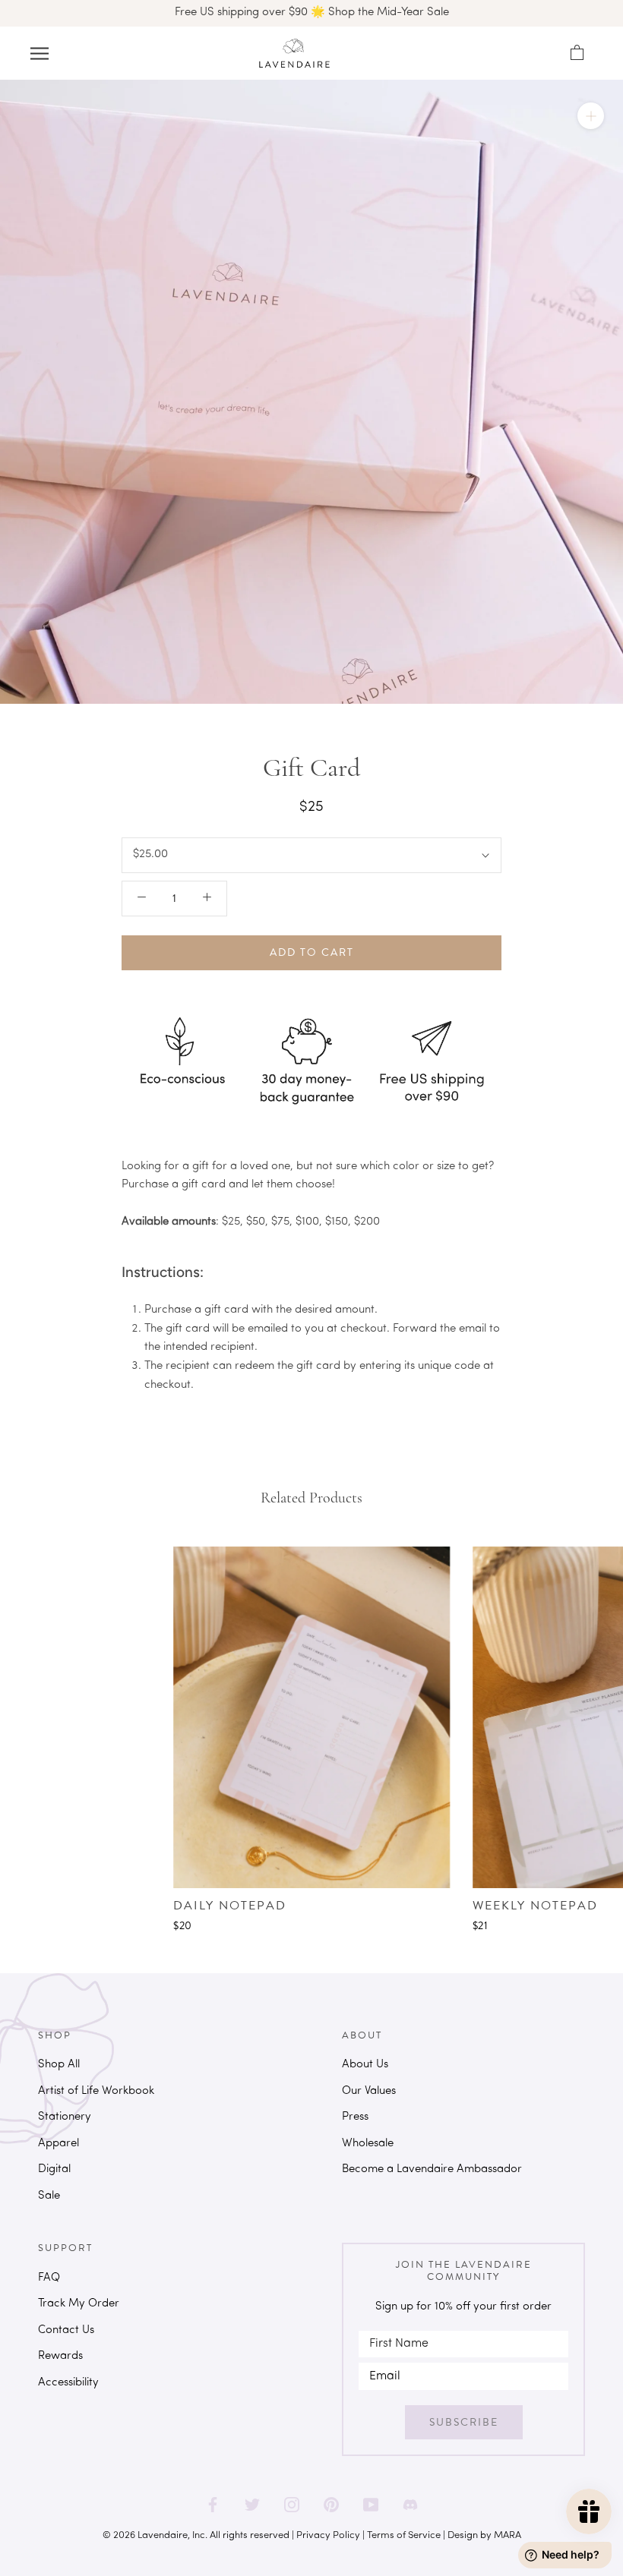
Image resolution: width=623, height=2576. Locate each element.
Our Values (369, 2091)
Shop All (59, 2065)
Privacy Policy (328, 2535)
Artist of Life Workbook (96, 2091)
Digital (54, 2169)
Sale (49, 2196)
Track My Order (79, 2304)
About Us (365, 2065)
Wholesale (368, 2144)
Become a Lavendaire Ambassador (432, 2169)
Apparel (59, 2144)
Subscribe (464, 2422)
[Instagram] (292, 2499)
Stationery (65, 2117)
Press (355, 2117)
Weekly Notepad (535, 1906)
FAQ (49, 2278)
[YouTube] (371, 2499)
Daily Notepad (230, 1906)
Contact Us (66, 2330)
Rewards (60, 2356)
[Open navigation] (40, 54)
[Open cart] (576, 53)
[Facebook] (213, 2499)
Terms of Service (404, 2535)
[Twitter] (252, 2499)
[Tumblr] (410, 2499)
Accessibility (68, 2383)
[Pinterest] (331, 2499)
